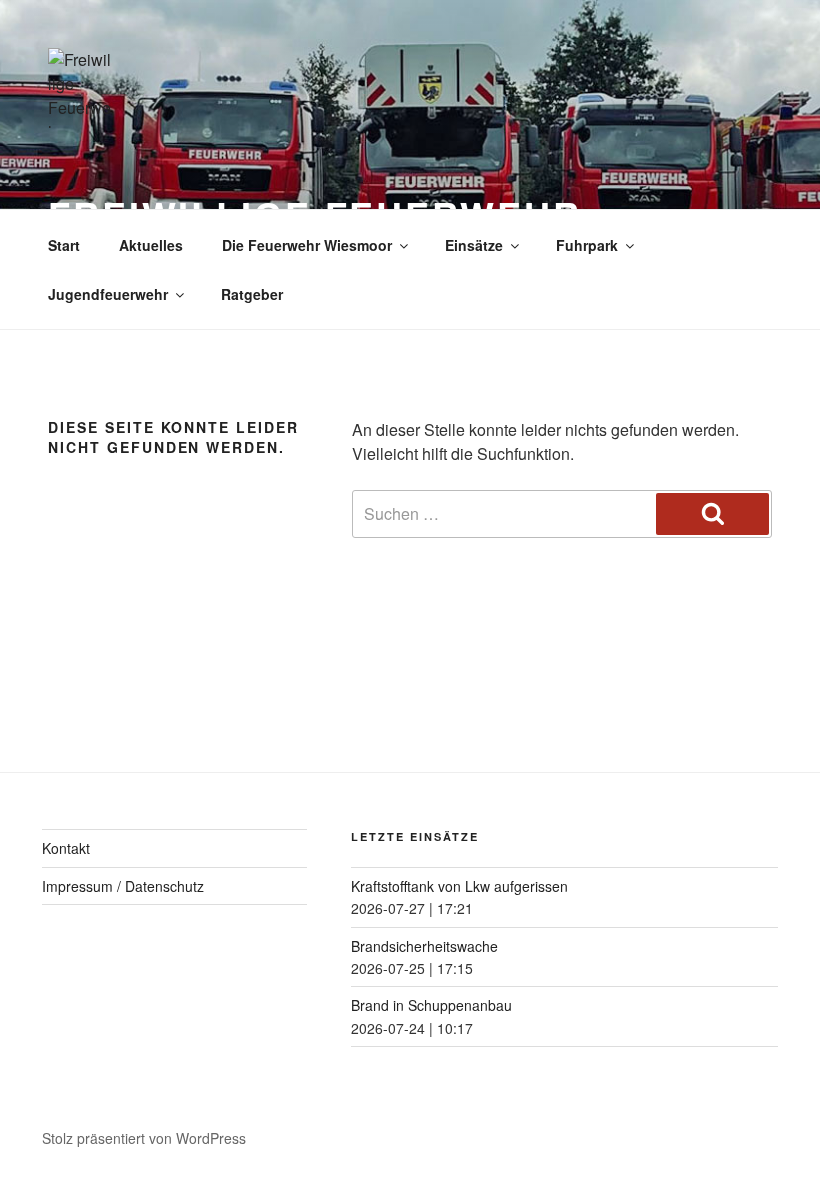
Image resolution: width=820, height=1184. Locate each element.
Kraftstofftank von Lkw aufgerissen (459, 886)
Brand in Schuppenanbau (431, 1005)
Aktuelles (151, 245)
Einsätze (474, 245)
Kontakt (66, 848)
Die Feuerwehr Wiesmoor (307, 245)
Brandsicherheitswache (424, 946)
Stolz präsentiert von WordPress (144, 1138)
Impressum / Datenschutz (123, 886)
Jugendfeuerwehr (108, 294)
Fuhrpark (587, 245)
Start (64, 245)
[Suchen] (712, 514)
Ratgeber (252, 294)
